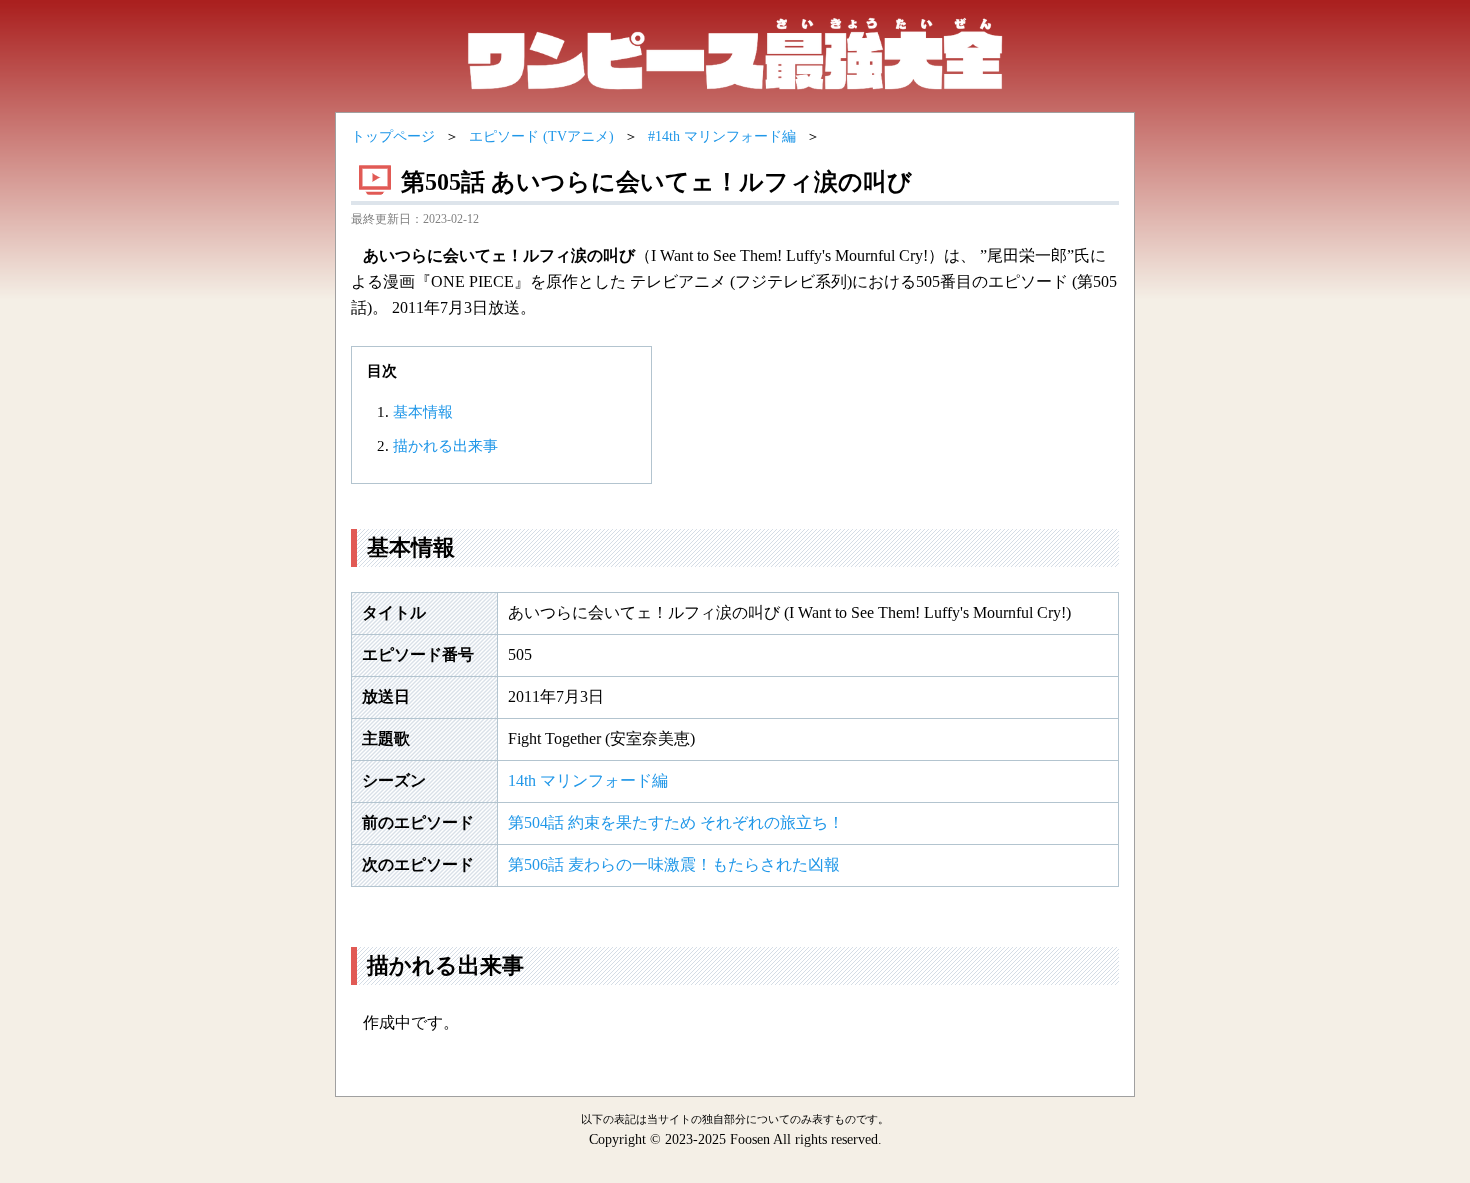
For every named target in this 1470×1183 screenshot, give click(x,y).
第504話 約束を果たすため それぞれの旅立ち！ (676, 822)
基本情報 (423, 412)
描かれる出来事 (445, 446)
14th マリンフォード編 (588, 780)
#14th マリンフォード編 (722, 136)
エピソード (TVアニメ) (541, 136)
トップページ (393, 136)
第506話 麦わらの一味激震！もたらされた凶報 (674, 864)
